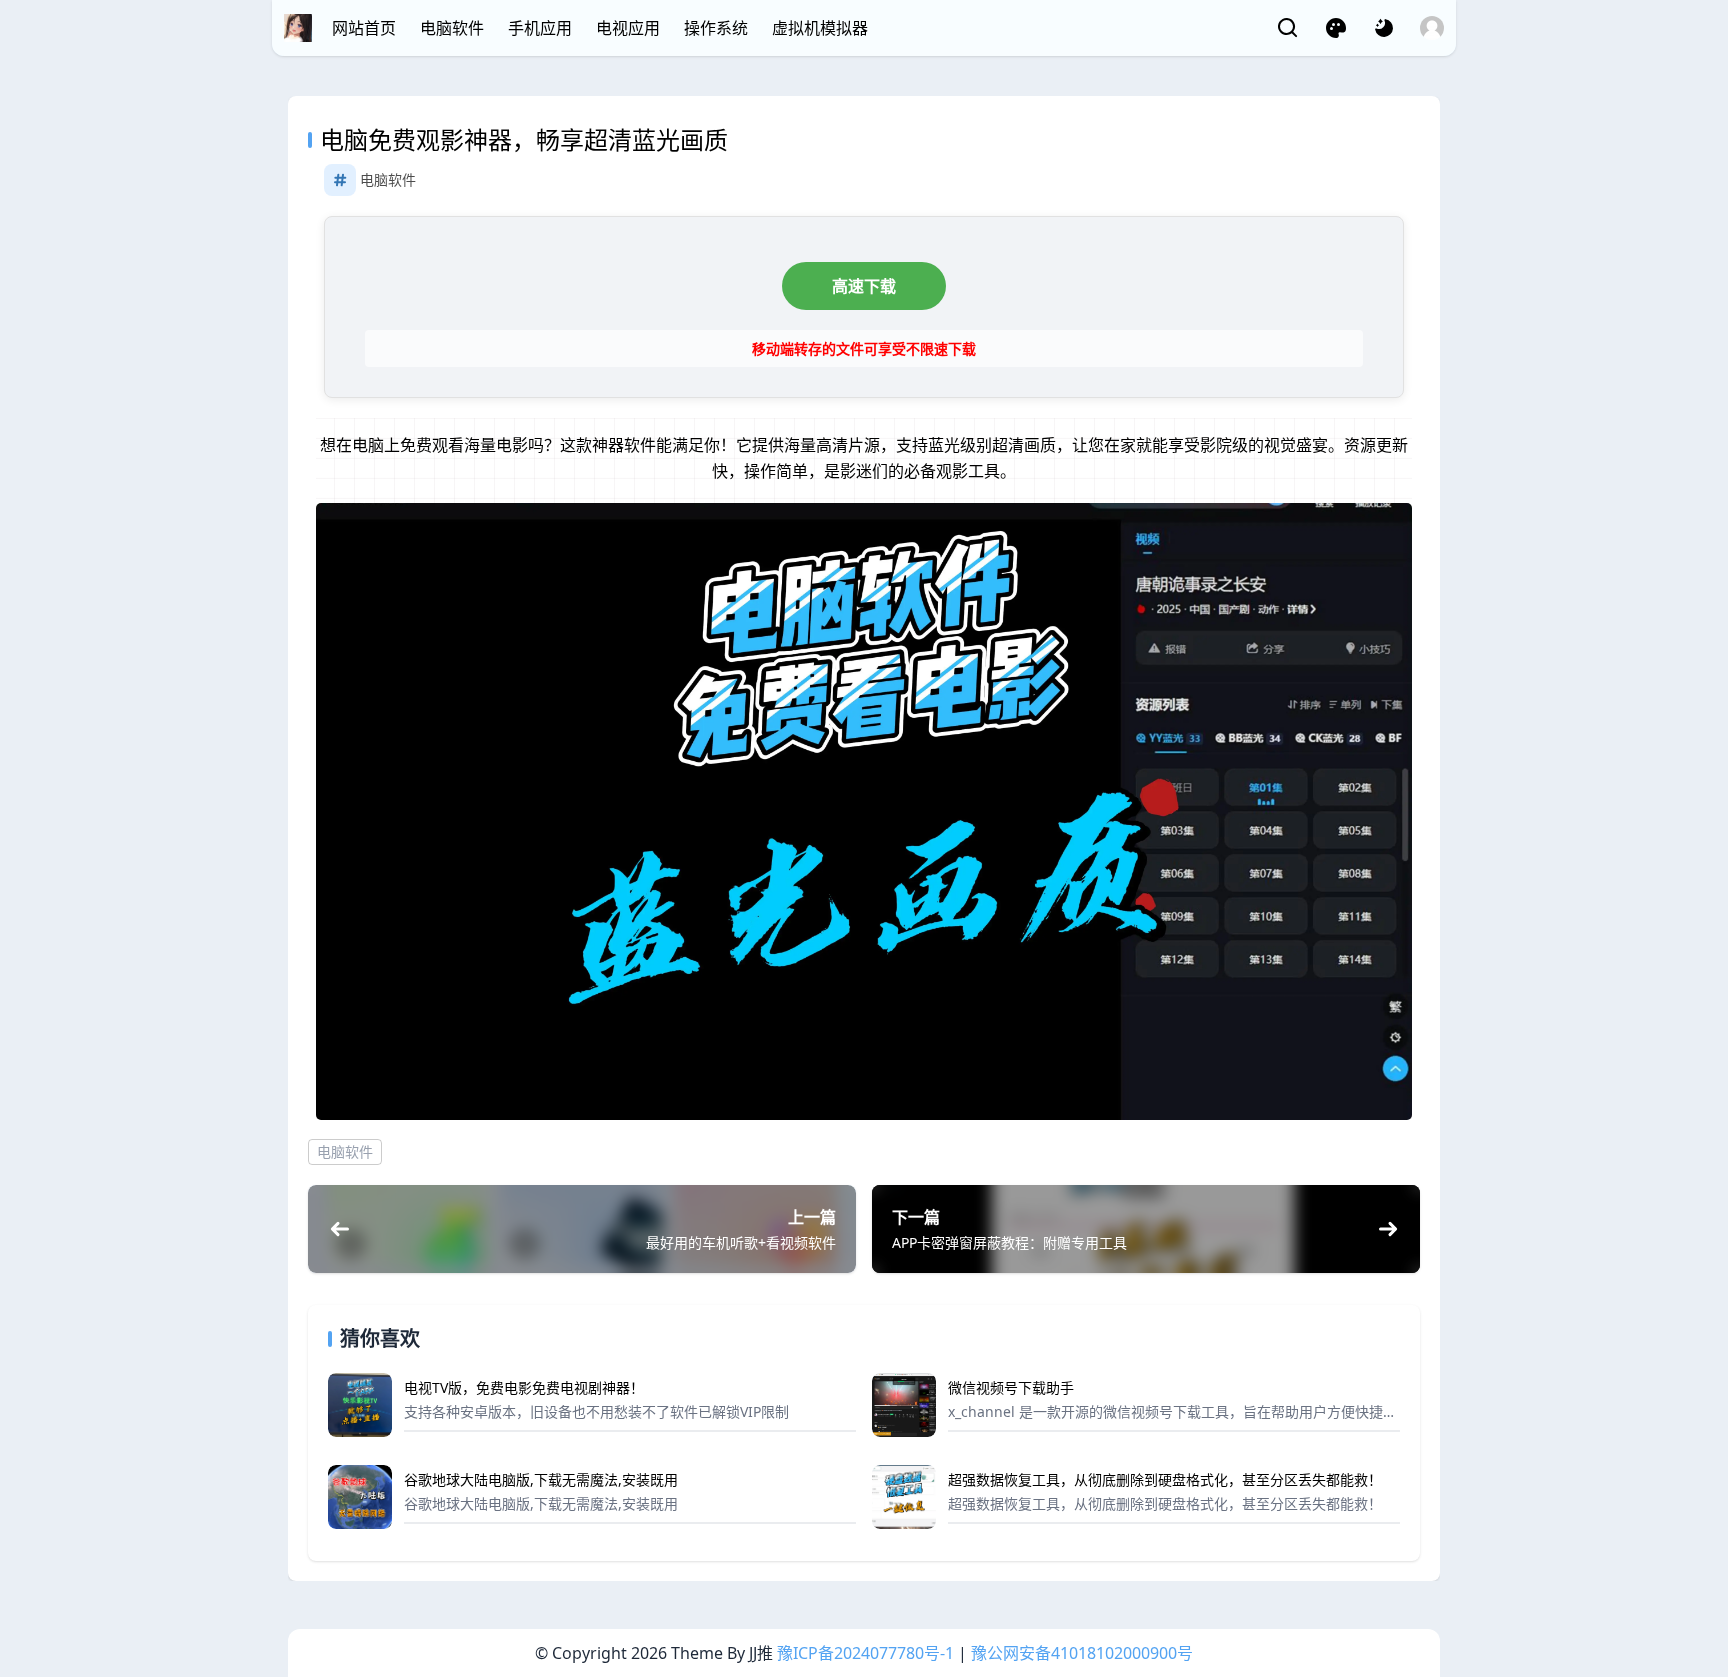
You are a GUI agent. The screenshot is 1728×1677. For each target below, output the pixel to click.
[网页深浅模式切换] (1384, 28)
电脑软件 (452, 28)
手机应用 (540, 28)
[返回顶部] (1696, 1585)
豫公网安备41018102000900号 (1082, 1653)
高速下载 (864, 286)
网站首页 (364, 28)
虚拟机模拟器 (820, 28)
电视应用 (628, 28)
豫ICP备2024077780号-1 (865, 1653)
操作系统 (716, 28)
